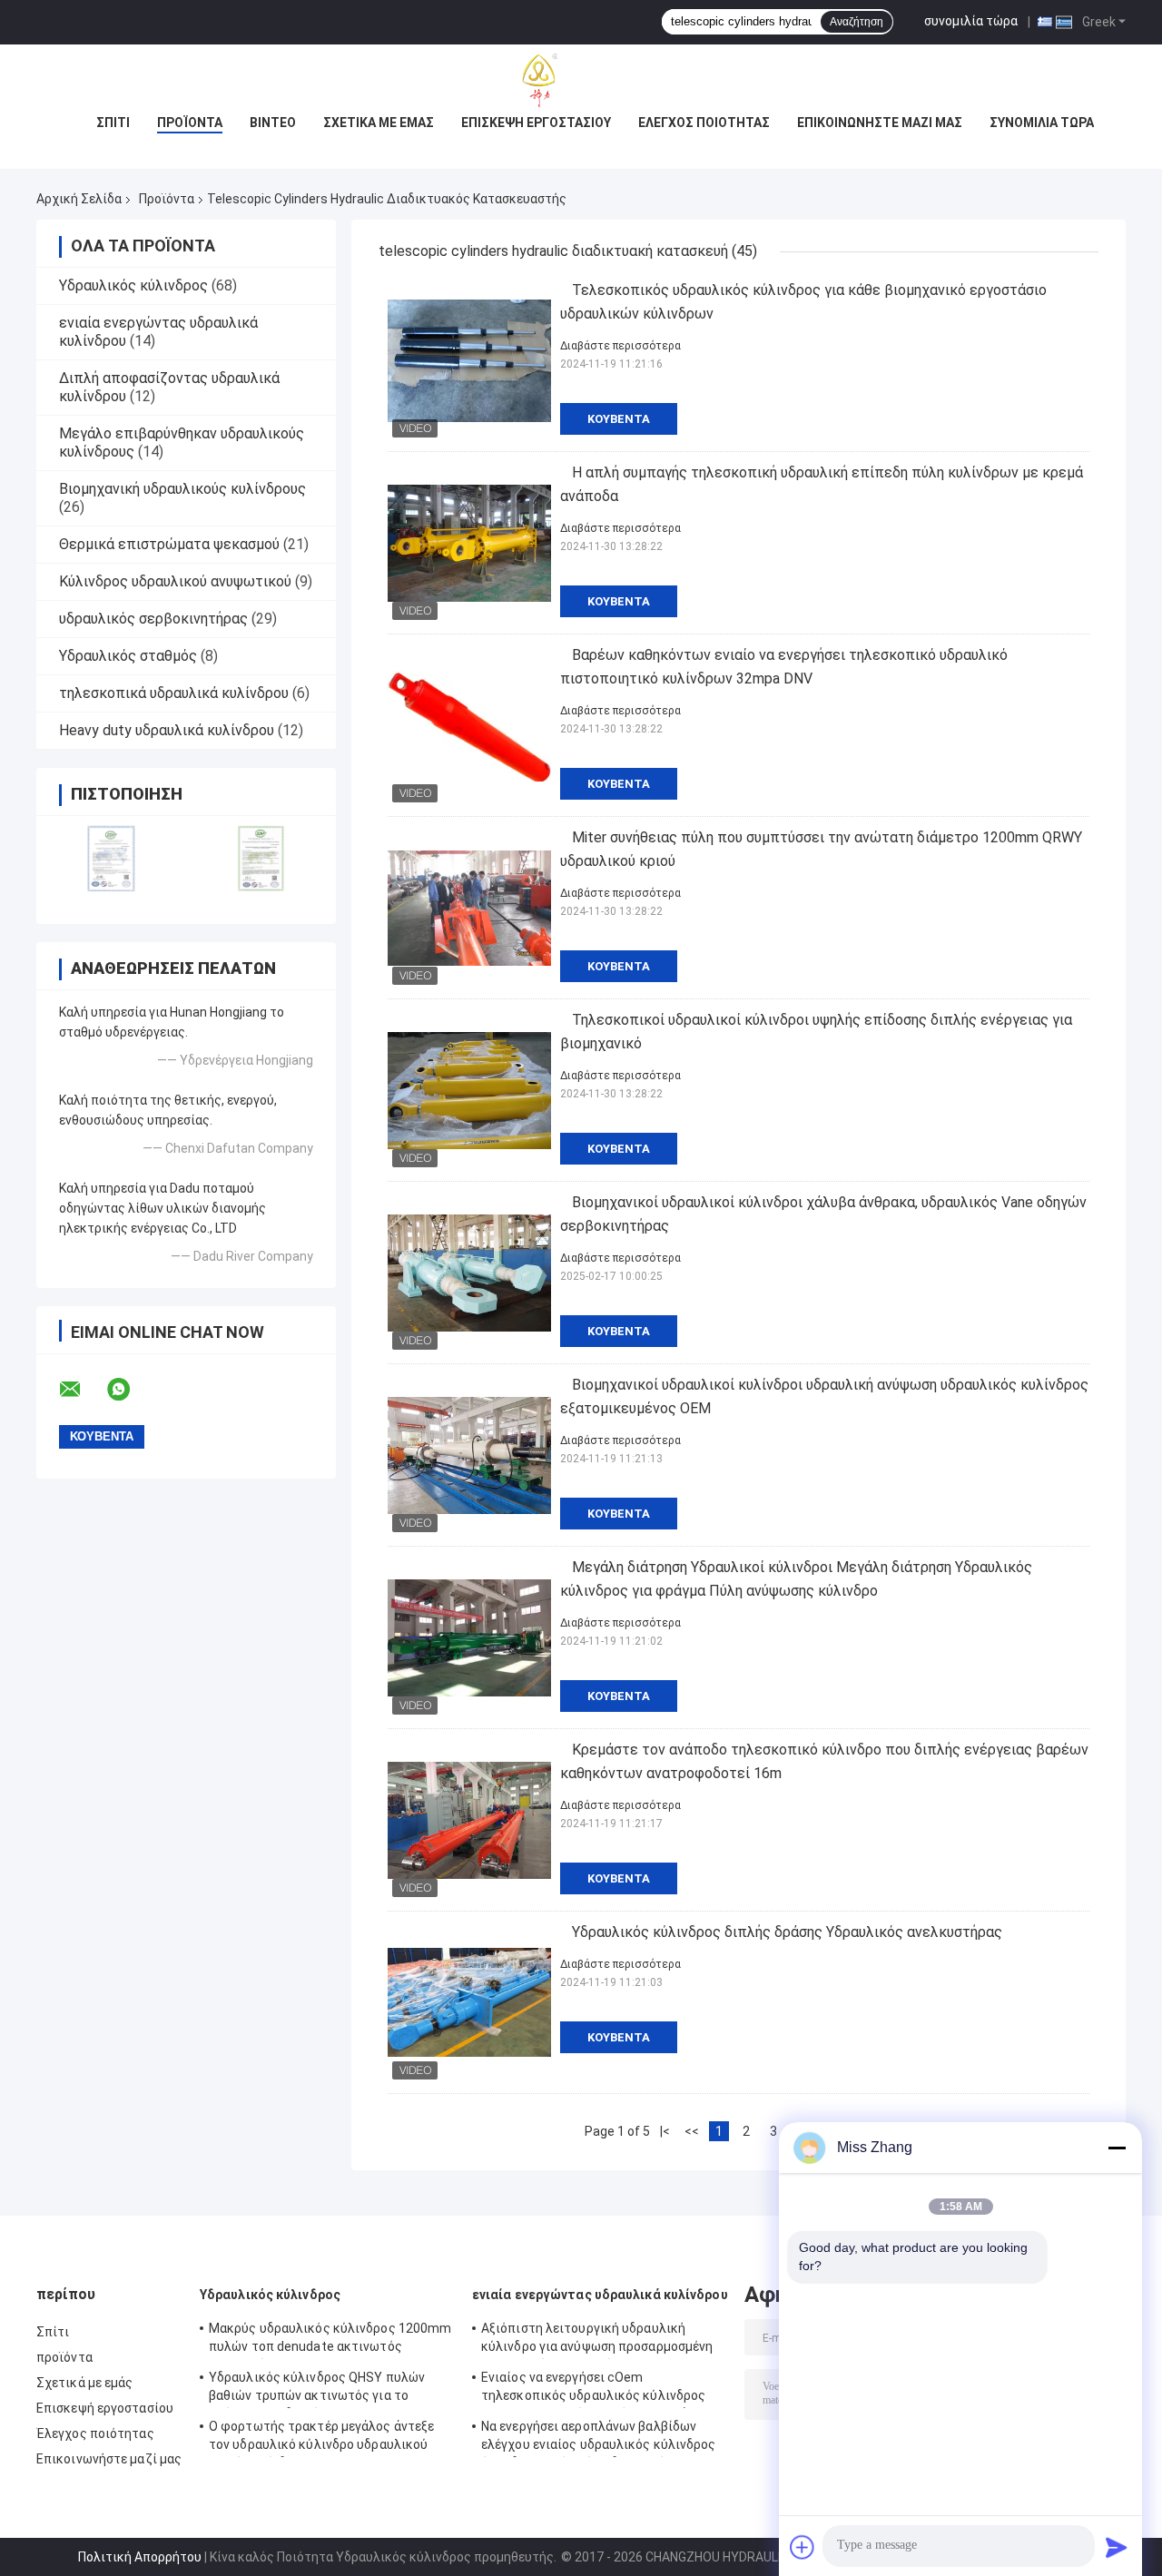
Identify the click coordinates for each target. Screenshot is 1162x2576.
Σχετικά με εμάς (379, 123)
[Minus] (1117, 2148)
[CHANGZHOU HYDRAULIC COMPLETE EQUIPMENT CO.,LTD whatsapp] (130, 1390)
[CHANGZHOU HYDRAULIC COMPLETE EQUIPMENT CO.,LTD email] (82, 1390)
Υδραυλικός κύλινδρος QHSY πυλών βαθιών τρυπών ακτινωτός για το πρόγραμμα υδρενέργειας (317, 2389)
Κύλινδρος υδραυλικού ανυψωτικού (175, 581)
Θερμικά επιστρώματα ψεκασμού (169, 544)
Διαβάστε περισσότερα (620, 346)
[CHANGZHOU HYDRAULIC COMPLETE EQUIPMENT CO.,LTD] (581, 81)
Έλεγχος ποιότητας (704, 123)
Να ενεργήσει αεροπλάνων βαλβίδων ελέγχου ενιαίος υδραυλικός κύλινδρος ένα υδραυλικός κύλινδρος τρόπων (599, 2438)
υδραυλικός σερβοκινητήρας (153, 619)
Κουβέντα (619, 419)
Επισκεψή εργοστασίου (536, 123)
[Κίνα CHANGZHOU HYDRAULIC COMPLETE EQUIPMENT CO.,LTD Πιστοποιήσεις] (111, 858)
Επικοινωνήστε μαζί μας (880, 123)
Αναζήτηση (857, 22)
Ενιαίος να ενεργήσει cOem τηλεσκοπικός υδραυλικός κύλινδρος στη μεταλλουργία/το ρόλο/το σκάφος (596, 2389)
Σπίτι (113, 123)
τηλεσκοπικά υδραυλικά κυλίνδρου (174, 693)
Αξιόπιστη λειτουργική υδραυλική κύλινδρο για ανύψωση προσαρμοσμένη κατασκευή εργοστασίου (597, 2340)
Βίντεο (273, 123)
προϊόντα (190, 123)
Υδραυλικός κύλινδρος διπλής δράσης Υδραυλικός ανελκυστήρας (787, 1932)
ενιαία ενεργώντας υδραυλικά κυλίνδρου (600, 2295)
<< (692, 2131)
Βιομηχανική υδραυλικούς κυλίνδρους (182, 489)
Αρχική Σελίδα (79, 199)
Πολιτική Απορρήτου (140, 2557)
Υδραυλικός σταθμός (128, 656)
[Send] (1117, 2547)
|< (665, 2131)
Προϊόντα (167, 199)
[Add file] (803, 2547)
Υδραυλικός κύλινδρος (133, 285)
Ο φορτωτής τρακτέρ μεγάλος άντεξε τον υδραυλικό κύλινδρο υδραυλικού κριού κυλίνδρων (321, 2438)
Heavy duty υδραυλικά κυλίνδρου (167, 730)
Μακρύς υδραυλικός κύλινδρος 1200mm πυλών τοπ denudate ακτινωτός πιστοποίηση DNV (330, 2340)
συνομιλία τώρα (971, 21)
